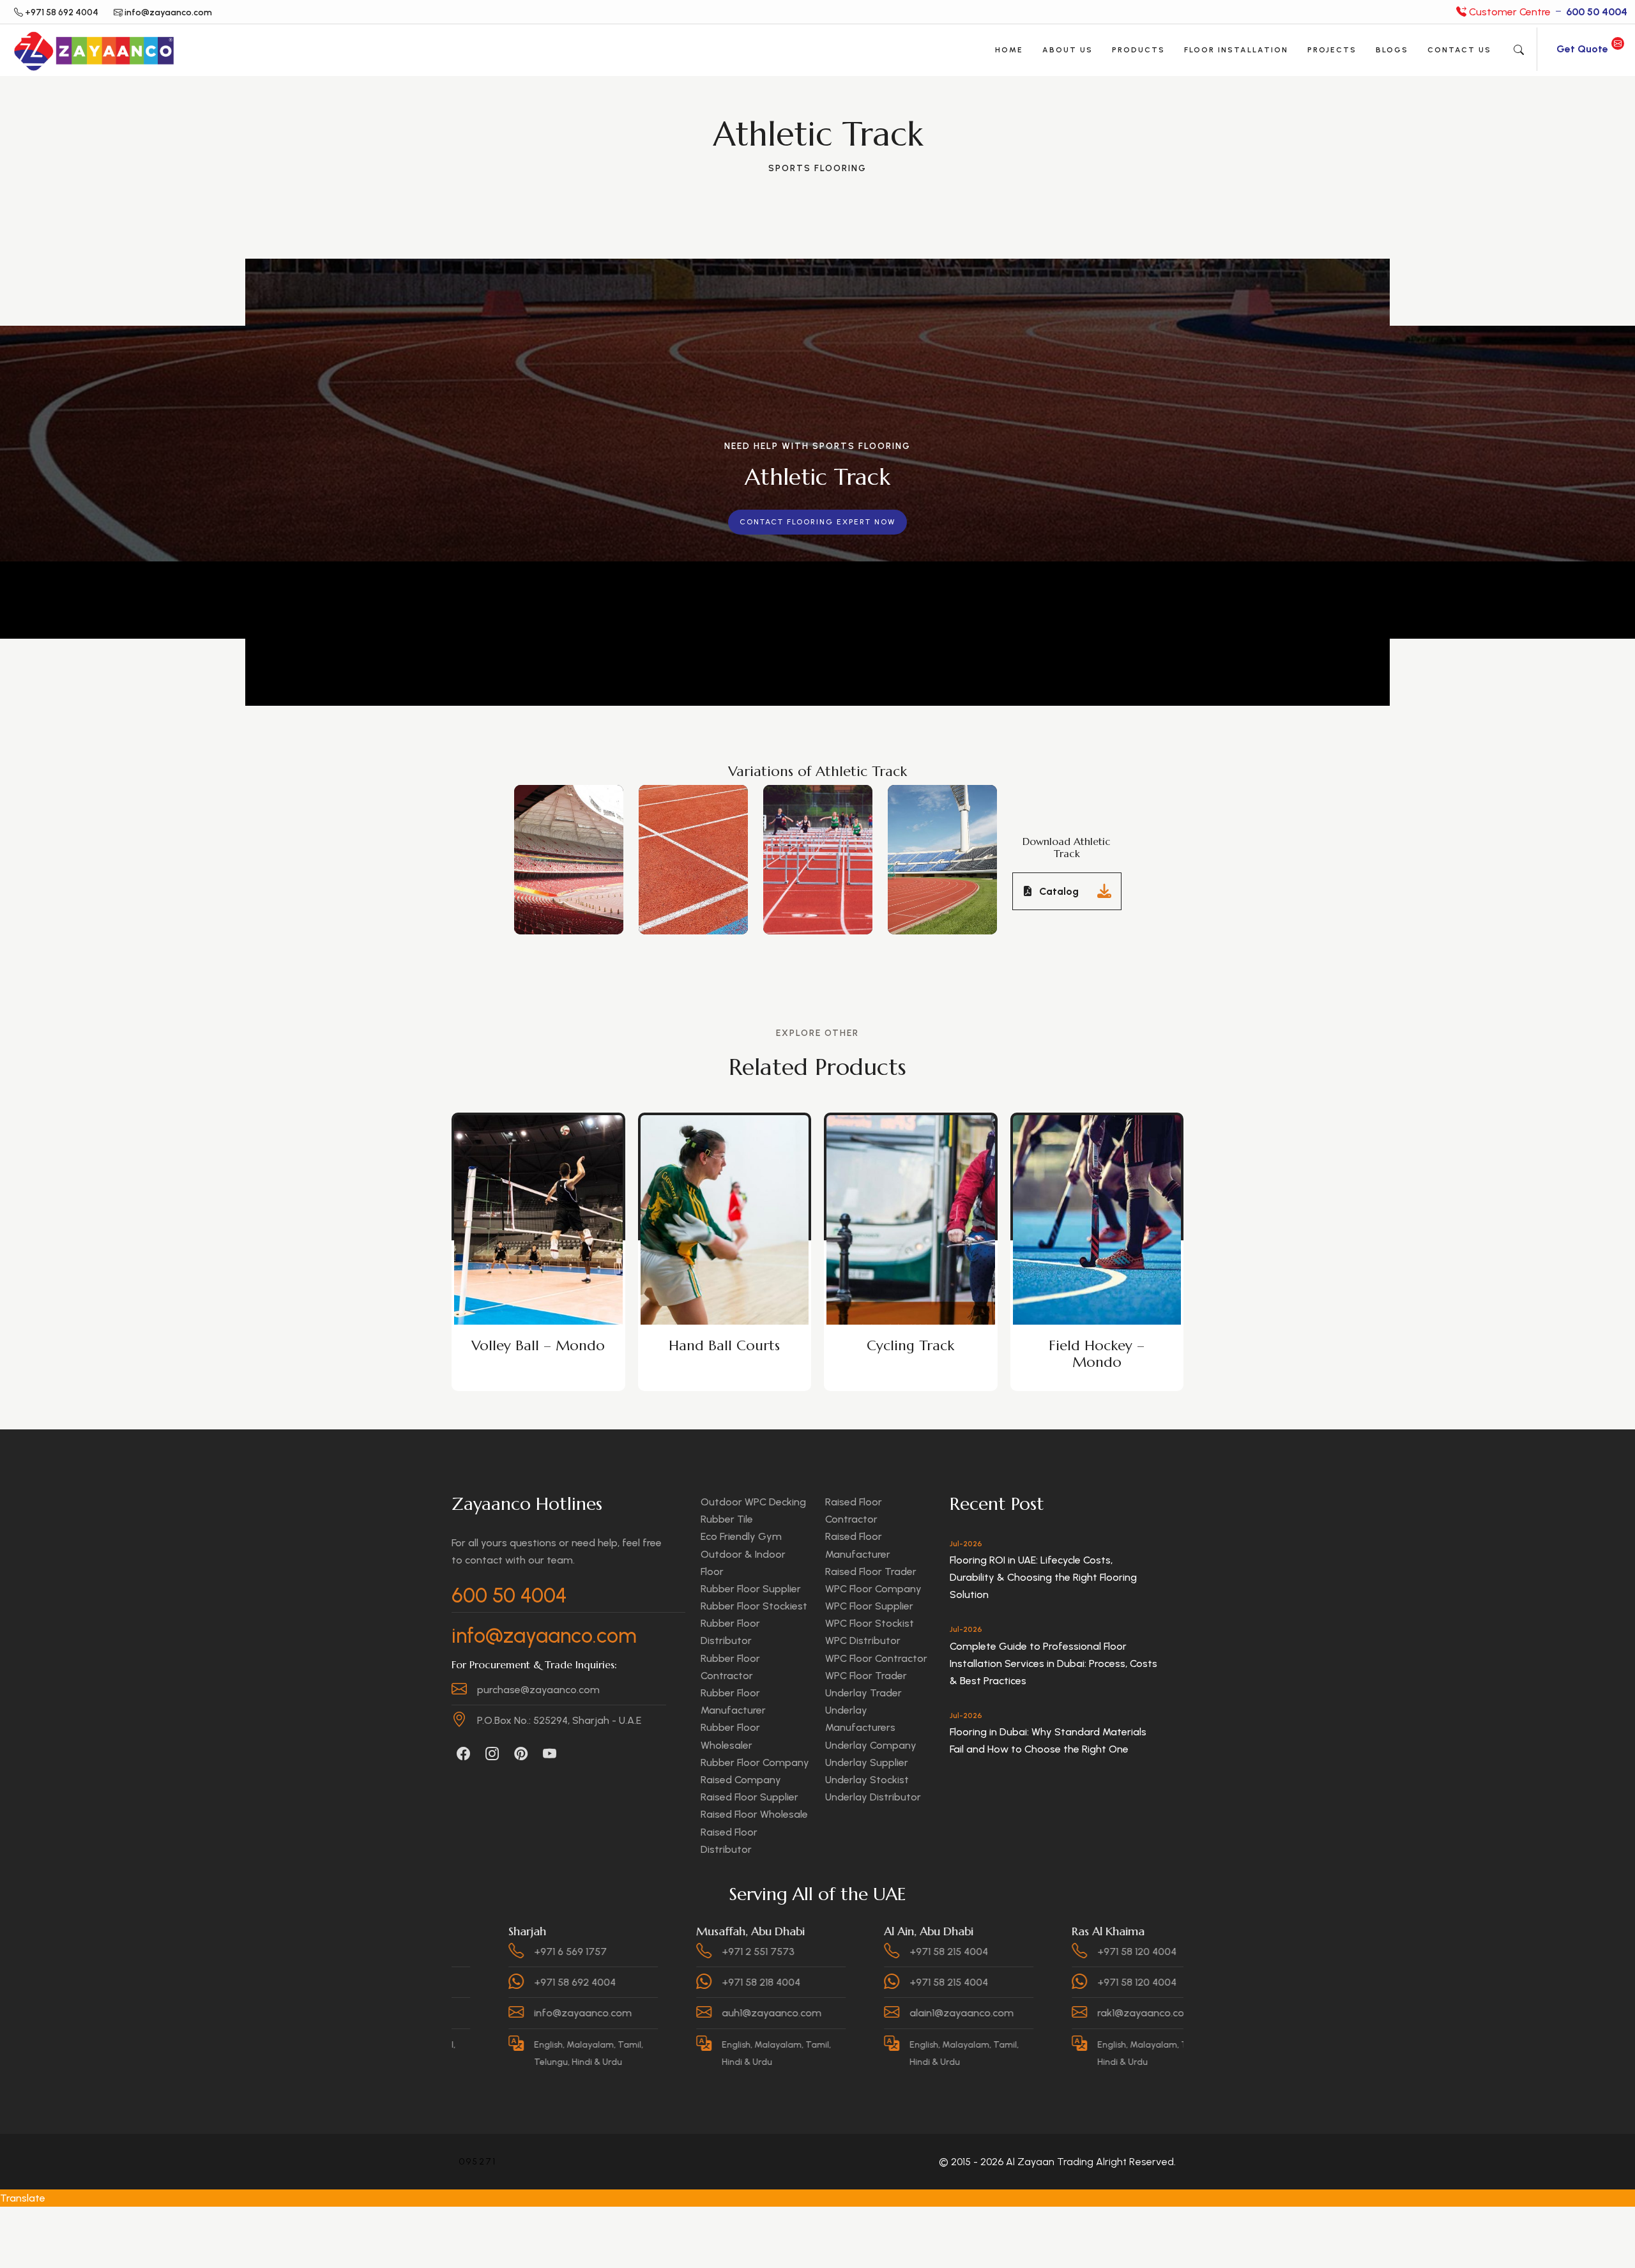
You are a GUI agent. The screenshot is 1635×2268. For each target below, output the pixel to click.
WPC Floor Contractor (876, 1658)
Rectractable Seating (1097, 1345)
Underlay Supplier (867, 1762)
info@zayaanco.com (544, 1636)
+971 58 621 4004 (1170, 1952)
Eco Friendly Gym (741, 1536)
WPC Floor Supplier (869, 1606)
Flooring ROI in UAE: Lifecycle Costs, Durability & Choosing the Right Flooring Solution (1043, 1577)
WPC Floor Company (873, 1589)
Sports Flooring (817, 168)
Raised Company (741, 1780)
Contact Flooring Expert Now (817, 522)
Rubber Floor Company (755, 1762)
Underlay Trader (863, 1693)
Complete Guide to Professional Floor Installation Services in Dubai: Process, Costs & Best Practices (1053, 1663)
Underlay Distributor (873, 1797)
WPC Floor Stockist (870, 1623)
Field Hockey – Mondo (724, 1354)
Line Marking (911, 1345)
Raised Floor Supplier (749, 1797)
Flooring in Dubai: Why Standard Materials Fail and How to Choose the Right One (1048, 1740)
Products (1138, 50)
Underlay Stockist (867, 1780)
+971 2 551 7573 (604, 1952)
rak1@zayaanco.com (992, 2013)
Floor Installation (1236, 50)
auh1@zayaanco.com (618, 2013)
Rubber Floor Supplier (751, 1589)
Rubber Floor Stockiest (754, 1606)
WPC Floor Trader (866, 1676)
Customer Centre (1547, 12)
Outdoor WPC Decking (753, 1502)
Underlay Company (871, 1745)
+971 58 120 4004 (983, 1952)
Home (1009, 50)
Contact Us (1459, 50)
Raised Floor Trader (871, 1572)
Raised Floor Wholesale (754, 1814)
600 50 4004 (509, 1595)
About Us (1068, 50)
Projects (1332, 50)
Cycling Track (538, 1345)
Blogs (1392, 50)
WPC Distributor (863, 1640)
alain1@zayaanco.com (808, 2013)
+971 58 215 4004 (795, 1952)
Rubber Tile (727, 1519)
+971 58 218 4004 (607, 1982)
